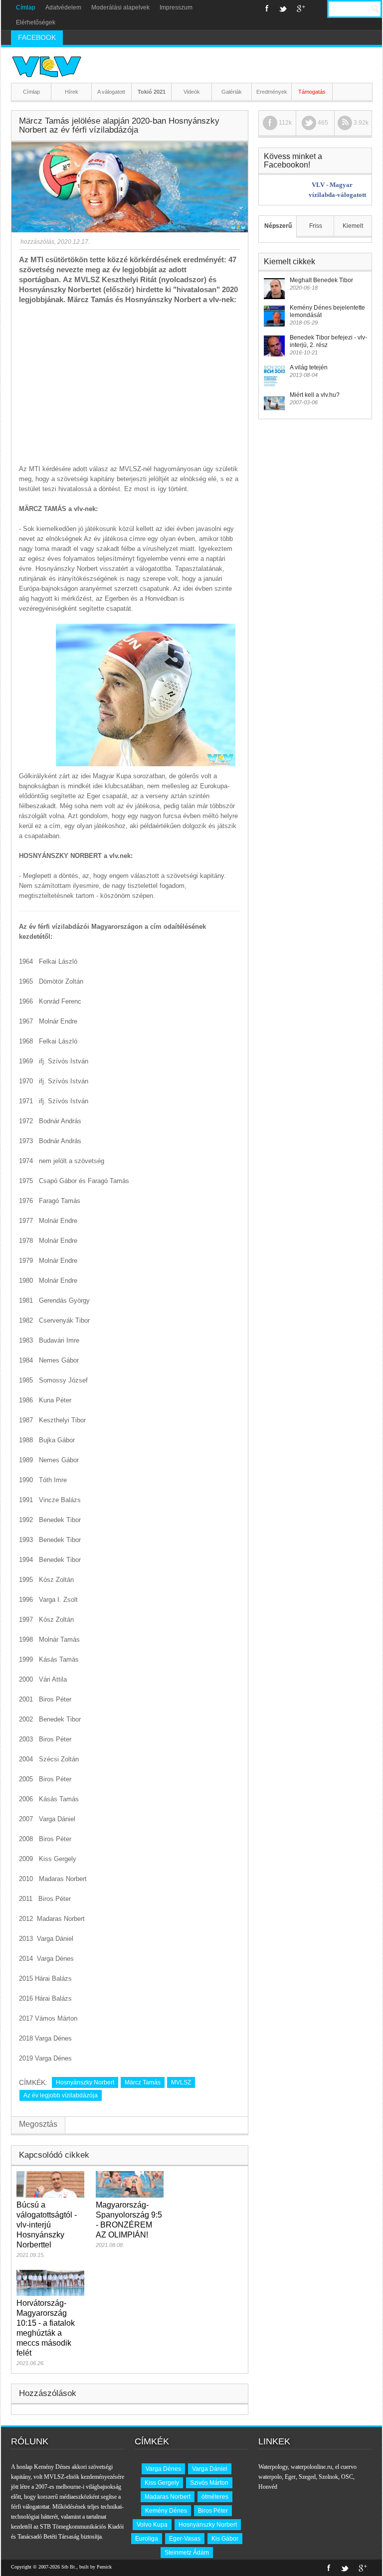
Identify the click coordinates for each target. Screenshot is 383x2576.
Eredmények (272, 92)
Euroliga (147, 2539)
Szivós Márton (209, 2483)
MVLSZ (181, 2082)
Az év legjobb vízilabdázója (61, 2095)
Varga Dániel (210, 2469)
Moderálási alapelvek (120, 7)
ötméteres (215, 2497)
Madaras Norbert (168, 2497)
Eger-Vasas (185, 2539)
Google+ (301, 8)
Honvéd (268, 2487)
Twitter (283, 8)
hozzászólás (37, 242)
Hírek (72, 92)
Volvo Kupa (152, 2525)
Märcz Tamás (143, 2082)
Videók (192, 92)
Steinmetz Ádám (187, 2553)
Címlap (26, 7)
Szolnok (328, 2477)
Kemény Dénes (166, 2511)
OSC (347, 2477)
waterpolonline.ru (311, 2467)
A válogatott (111, 92)
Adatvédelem (63, 7)
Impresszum (176, 7)
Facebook (267, 8)
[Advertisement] (130, 379)
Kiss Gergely (162, 2483)
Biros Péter (213, 2511)
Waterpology (273, 2467)
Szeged (307, 2477)
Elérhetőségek (36, 22)
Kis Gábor (225, 2539)
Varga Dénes (163, 2469)
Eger (290, 2477)
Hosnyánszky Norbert (85, 2082)
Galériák (232, 92)
